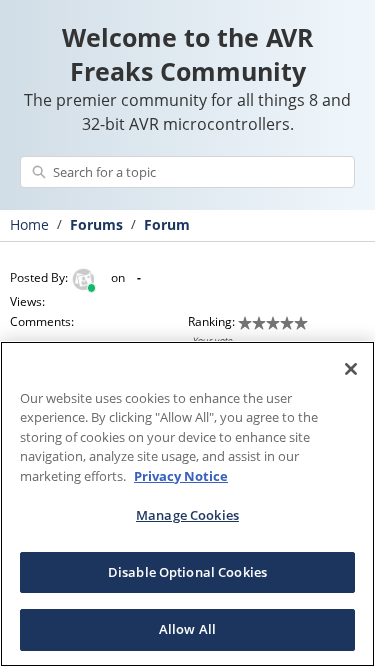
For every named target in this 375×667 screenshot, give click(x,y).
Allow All (187, 629)
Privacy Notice (181, 476)
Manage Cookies (187, 515)
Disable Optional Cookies (187, 572)
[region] (187, 504)
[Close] (351, 369)
